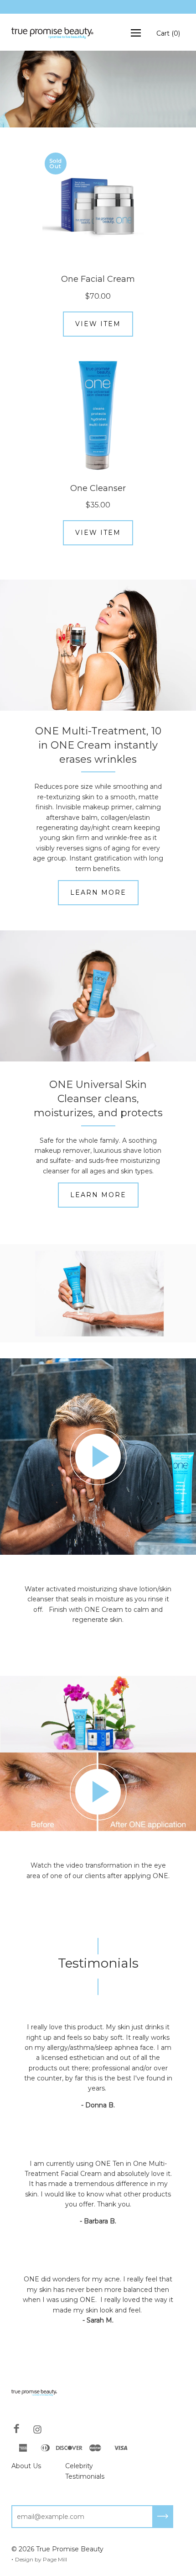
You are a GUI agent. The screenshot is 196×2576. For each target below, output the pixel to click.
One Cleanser (98, 488)
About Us (26, 2466)
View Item (98, 324)
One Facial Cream (98, 279)
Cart (168, 33)
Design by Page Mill (41, 2559)
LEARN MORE (98, 892)
